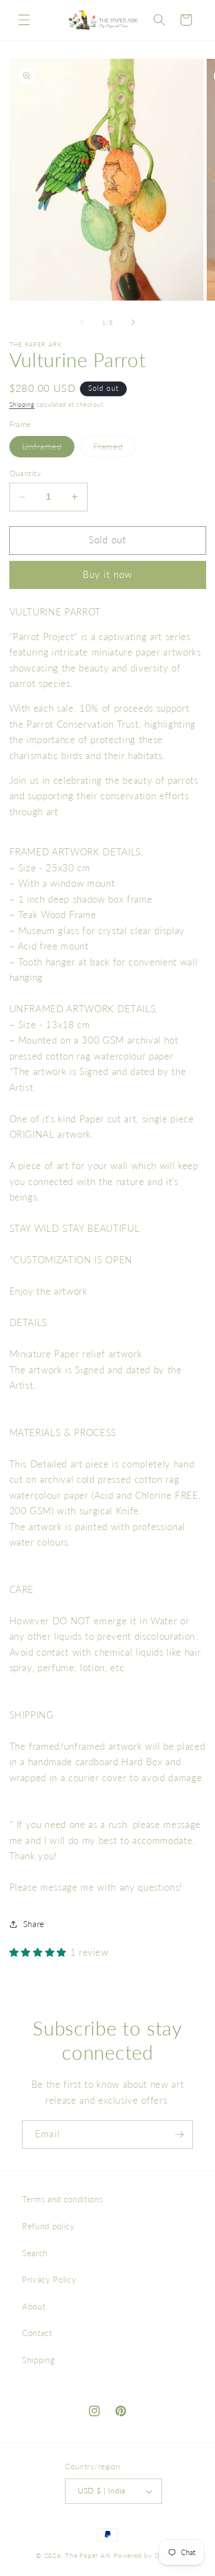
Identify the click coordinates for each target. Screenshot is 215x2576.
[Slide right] (133, 323)
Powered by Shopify (146, 2555)
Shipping (22, 404)
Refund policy (49, 2226)
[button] (24, 20)
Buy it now (108, 575)
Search (35, 2253)
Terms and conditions (62, 2199)
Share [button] (34, 1924)
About (34, 2306)
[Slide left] (82, 323)
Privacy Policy (49, 2279)
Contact (37, 2333)
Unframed (49, 449)
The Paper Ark (88, 2555)
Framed (114, 449)
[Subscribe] (179, 2135)
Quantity (25, 473)
